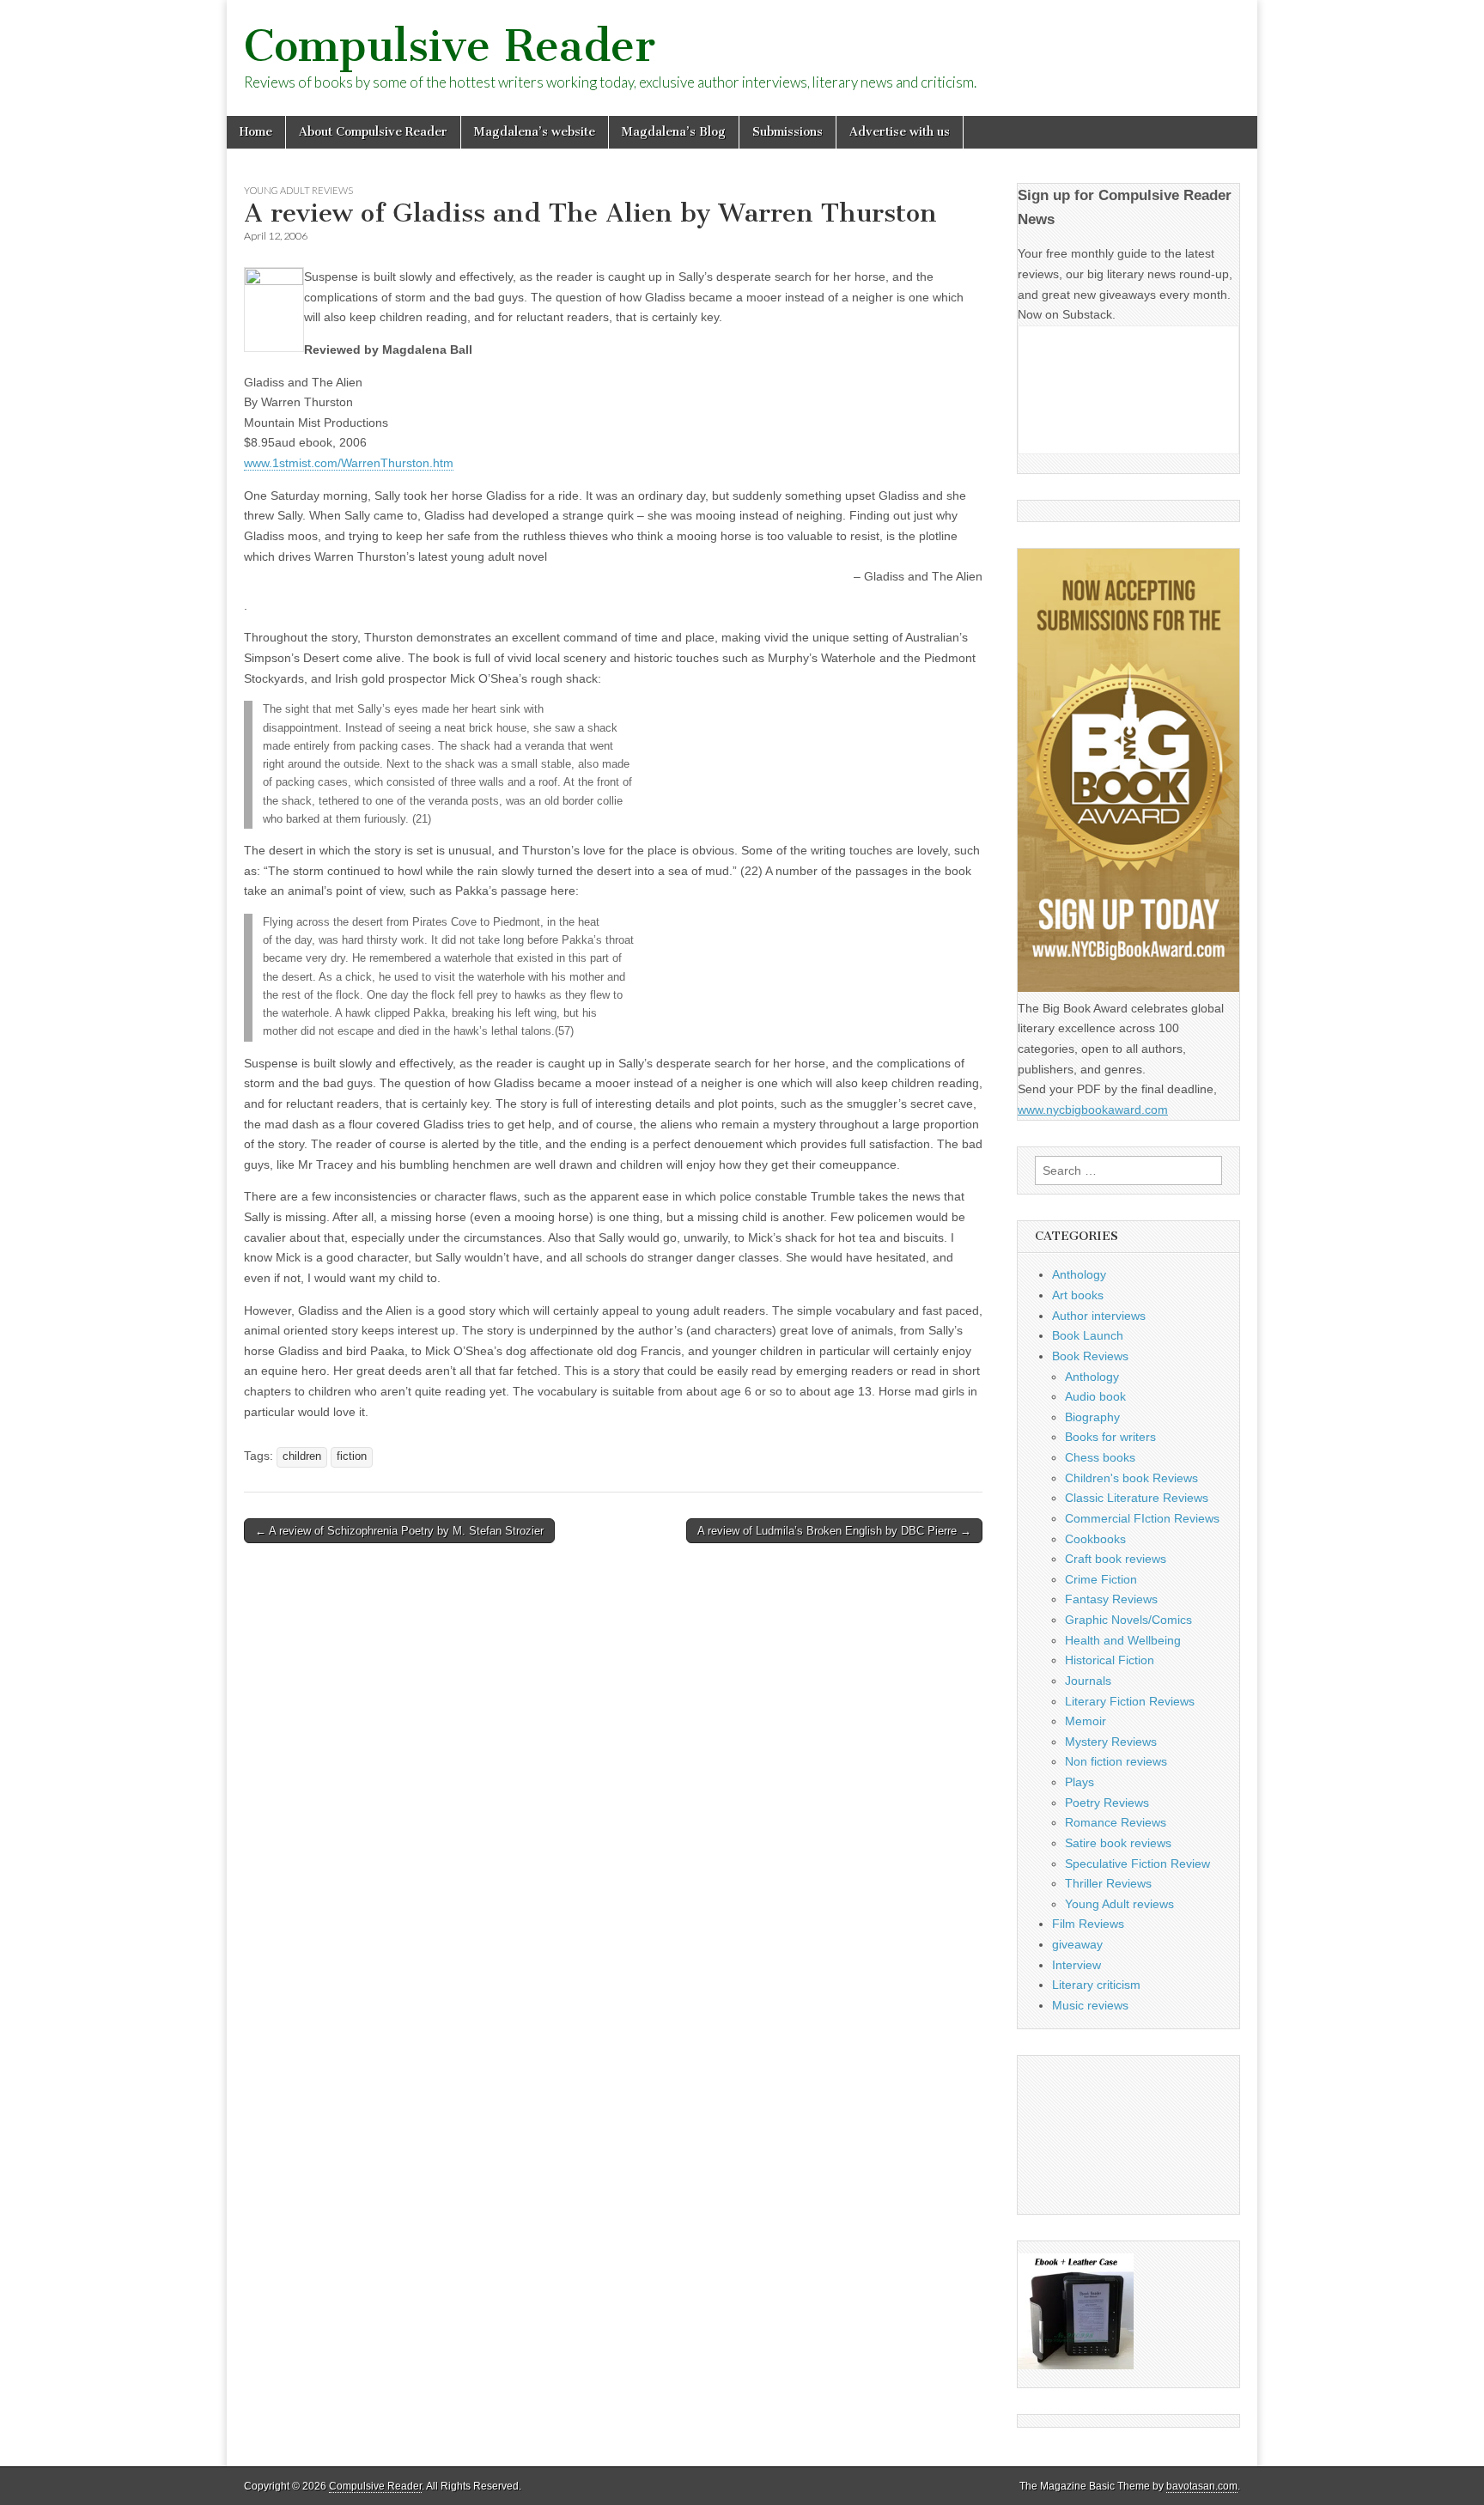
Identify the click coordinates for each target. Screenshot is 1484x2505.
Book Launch (1088, 1335)
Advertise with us (900, 132)
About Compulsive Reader (373, 132)
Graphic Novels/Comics (1128, 1620)
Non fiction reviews (1116, 1761)
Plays (1080, 1782)
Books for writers (1110, 1437)
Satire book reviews (1118, 1843)
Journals (1088, 1681)
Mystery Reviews (1111, 1742)
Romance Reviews (1116, 1822)
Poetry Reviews (1107, 1803)
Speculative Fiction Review (1137, 1864)
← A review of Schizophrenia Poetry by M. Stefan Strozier (399, 1531)
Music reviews (1090, 2005)
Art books (1078, 1295)
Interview (1077, 1965)
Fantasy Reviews (1111, 1599)
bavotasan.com (1202, 2486)
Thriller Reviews (1108, 1883)
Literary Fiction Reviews (1130, 1701)
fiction (352, 1456)
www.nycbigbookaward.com (1093, 1110)
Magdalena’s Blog (674, 132)
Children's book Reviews (1131, 1478)
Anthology (1079, 1274)
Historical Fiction (1110, 1660)
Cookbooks (1095, 1539)
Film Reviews (1088, 1924)
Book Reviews (1090, 1356)
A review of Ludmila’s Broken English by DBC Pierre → (834, 1531)
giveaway (1077, 1944)
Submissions (788, 132)
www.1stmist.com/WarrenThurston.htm (349, 463)
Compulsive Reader (450, 46)
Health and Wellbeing (1123, 1640)
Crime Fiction (1101, 1579)
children (302, 1456)
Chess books (1100, 1457)
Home (256, 132)
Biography (1092, 1417)
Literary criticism (1096, 1985)
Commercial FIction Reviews (1142, 1518)
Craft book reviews (1116, 1559)
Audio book (1095, 1396)
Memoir (1086, 1721)
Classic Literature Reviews (1137, 1498)
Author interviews (1099, 1316)
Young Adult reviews (298, 190)
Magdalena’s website (535, 132)
